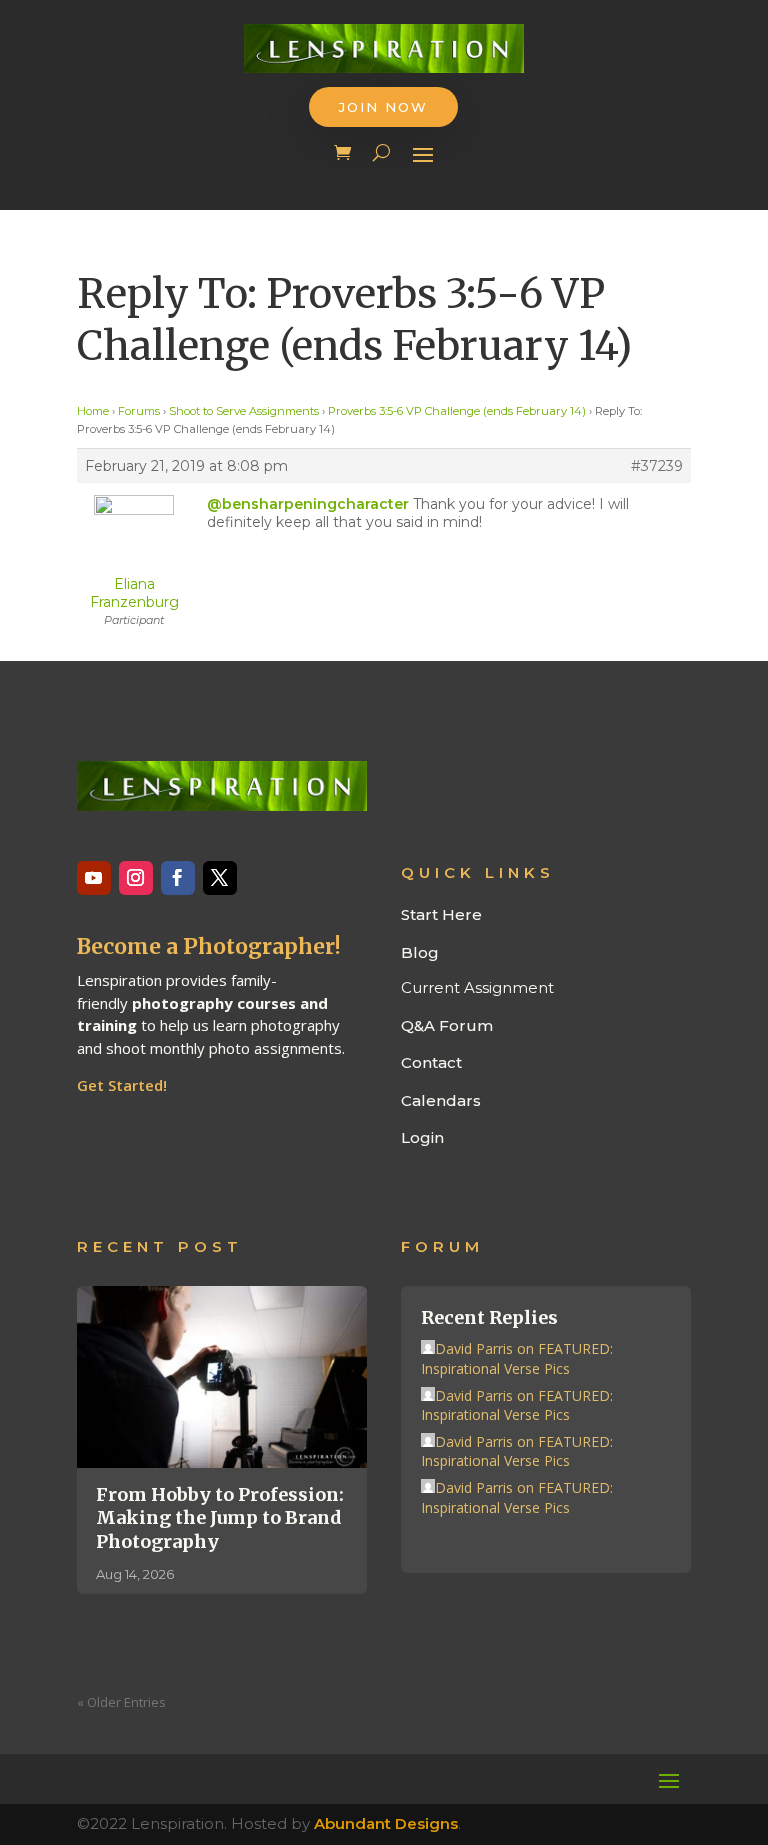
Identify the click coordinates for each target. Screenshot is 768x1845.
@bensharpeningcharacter (308, 504)
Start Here (441, 914)
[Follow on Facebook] (178, 878)
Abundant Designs (386, 1823)
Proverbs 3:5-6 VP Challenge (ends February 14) (457, 411)
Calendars (441, 1100)
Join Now (383, 107)
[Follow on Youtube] (94, 878)
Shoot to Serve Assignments (244, 411)
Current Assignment (477, 987)
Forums (139, 411)
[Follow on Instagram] (136, 878)
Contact (431, 1062)
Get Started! (122, 1085)
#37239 (657, 466)
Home (93, 411)
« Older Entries (121, 1702)
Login (422, 1137)
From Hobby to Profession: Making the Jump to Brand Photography (220, 1518)
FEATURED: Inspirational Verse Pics (517, 1358)
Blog (420, 952)
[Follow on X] (220, 878)
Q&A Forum (447, 1025)
